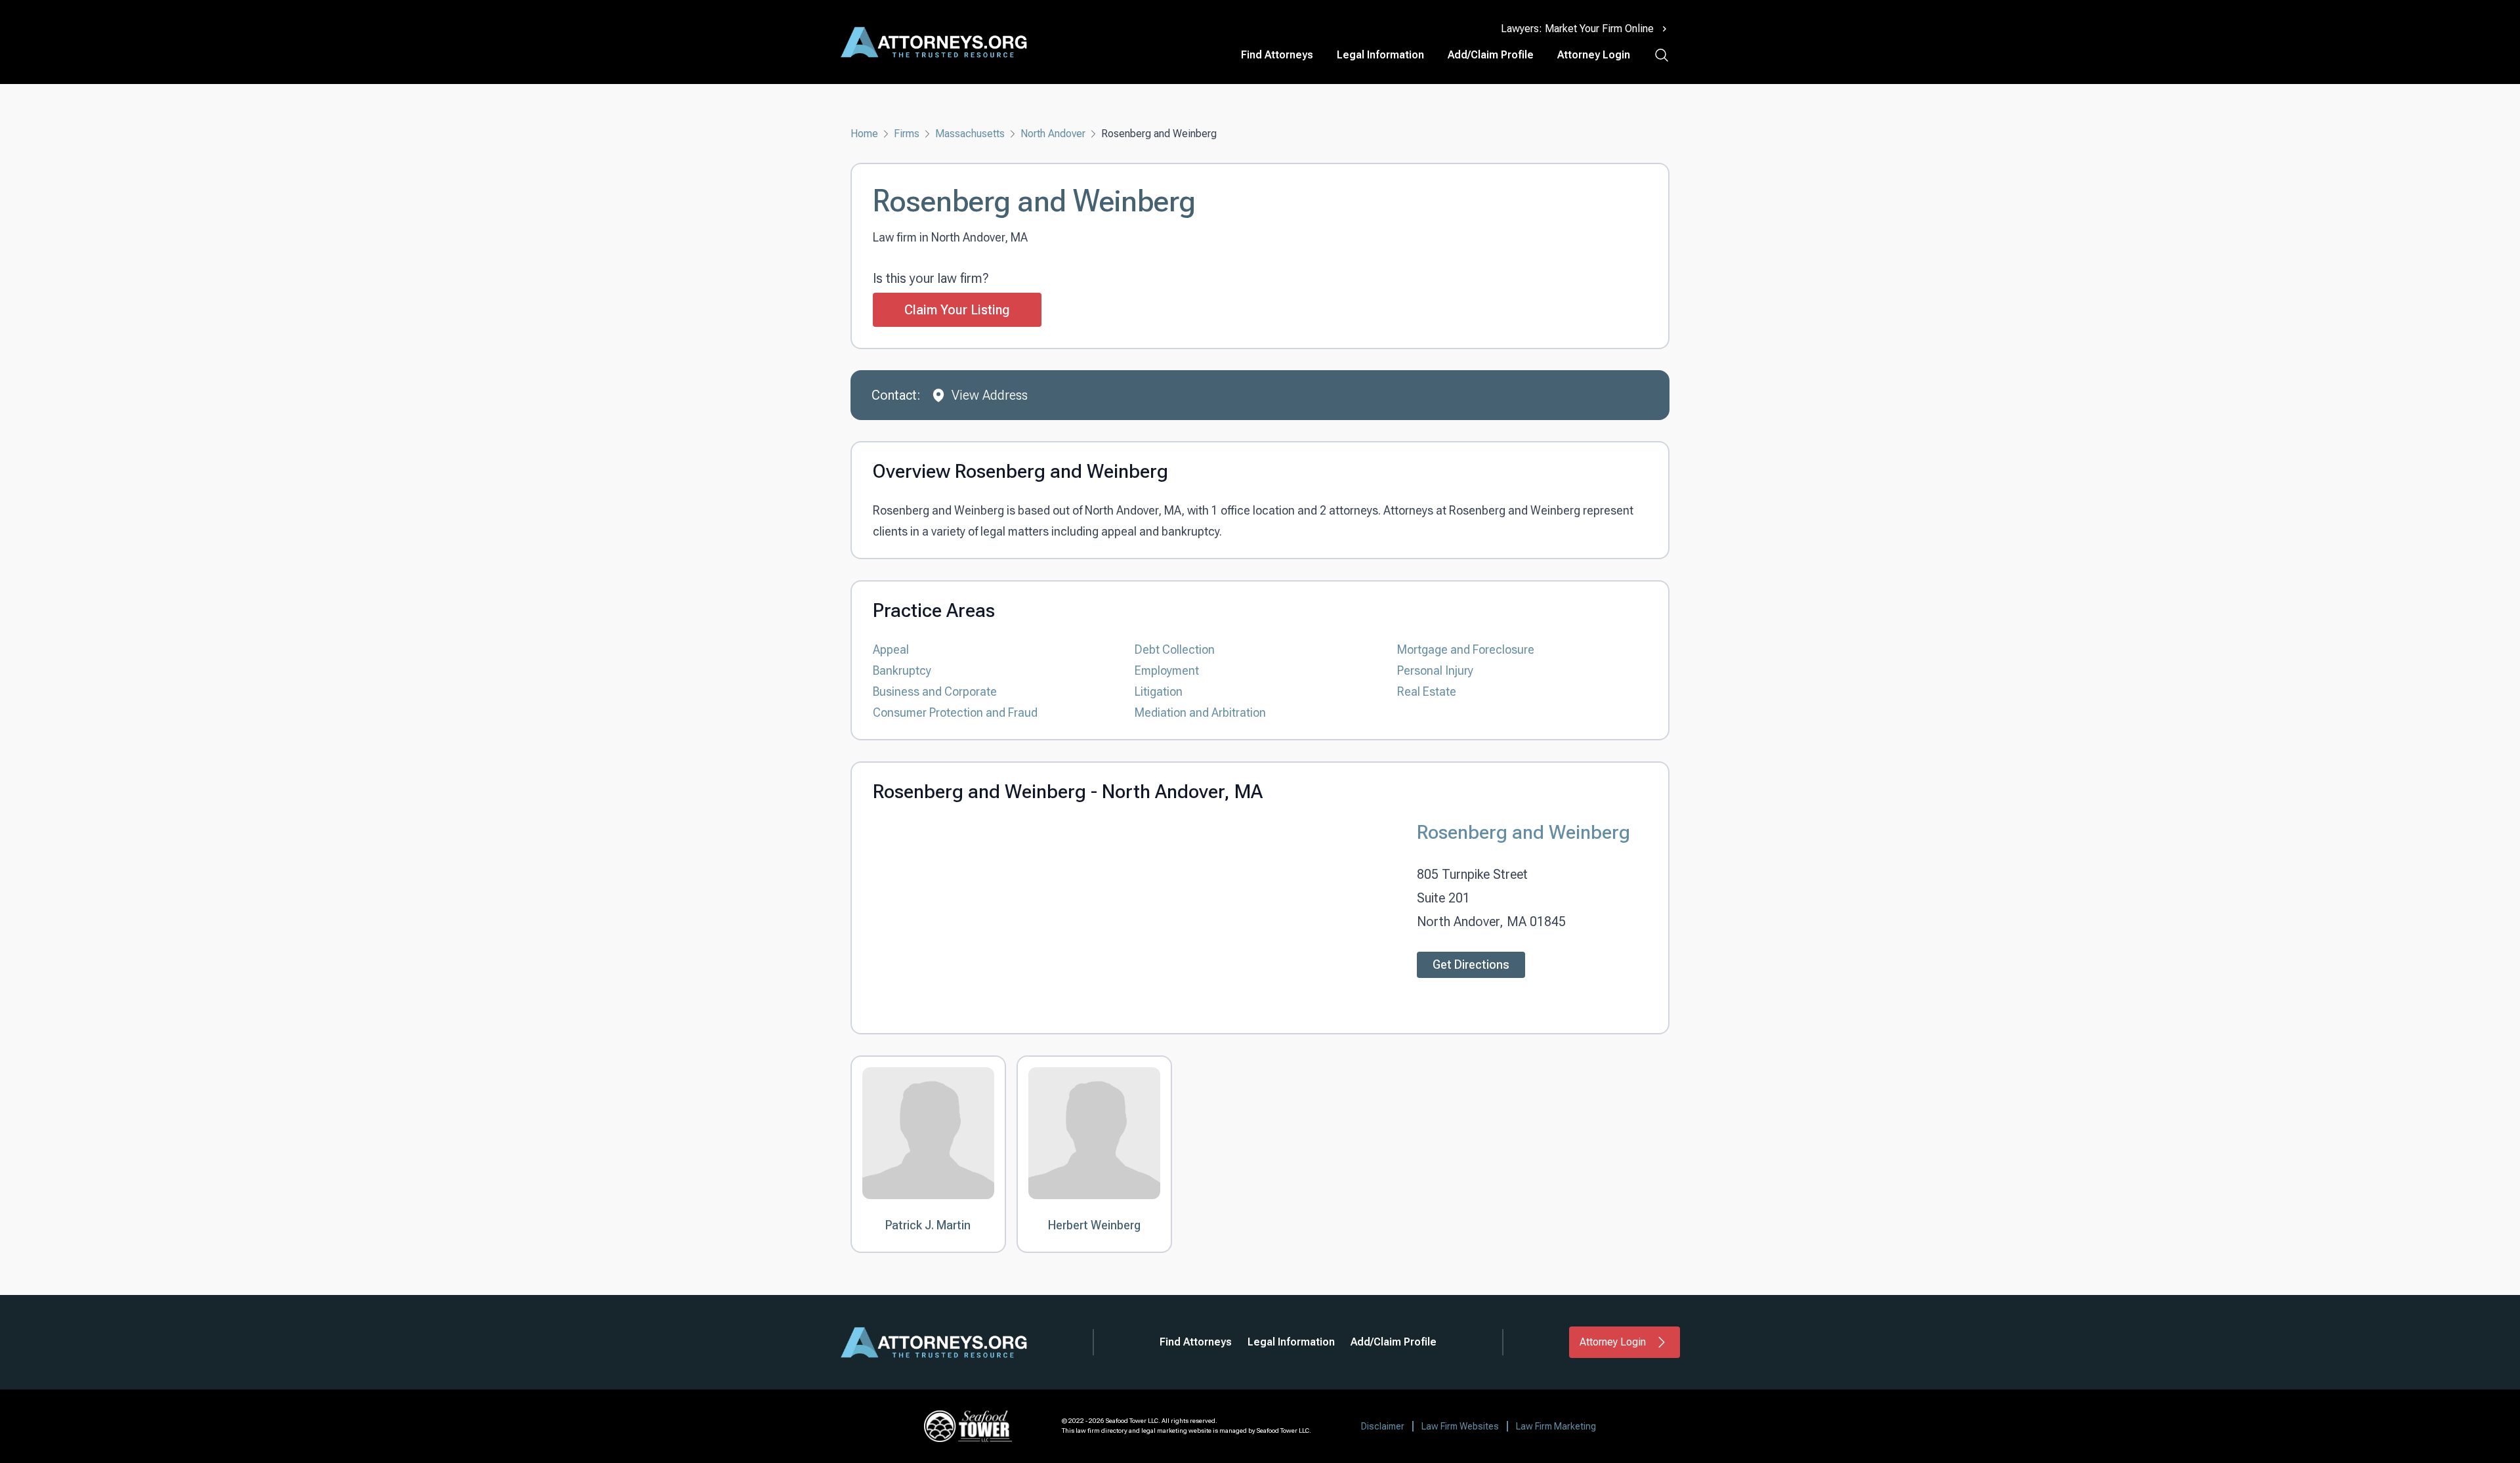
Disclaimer (1383, 1426)
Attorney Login (1594, 55)
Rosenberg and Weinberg (1523, 832)
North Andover (1053, 134)
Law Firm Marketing (1556, 1426)
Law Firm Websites (1460, 1426)
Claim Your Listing (957, 310)
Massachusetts (970, 134)
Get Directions (1471, 965)
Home (864, 134)
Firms (907, 134)
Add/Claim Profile (1491, 55)
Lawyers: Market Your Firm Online (1577, 29)
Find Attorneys (1277, 55)
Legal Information (1380, 55)
